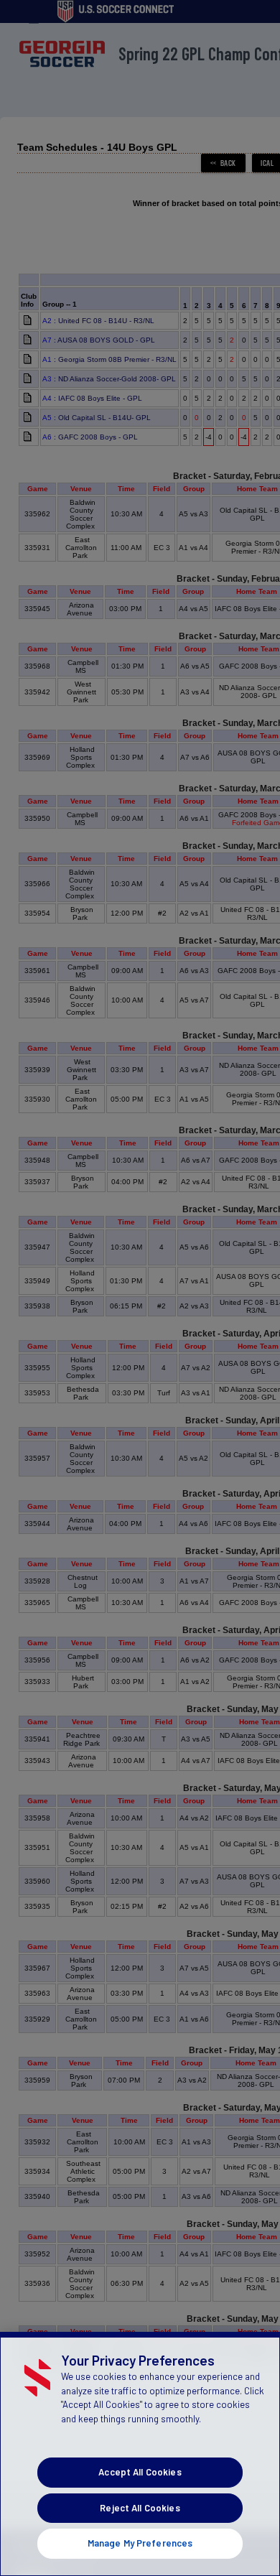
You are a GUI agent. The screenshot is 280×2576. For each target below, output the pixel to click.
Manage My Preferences (140, 2543)
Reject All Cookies (140, 2508)
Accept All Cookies (140, 2472)
